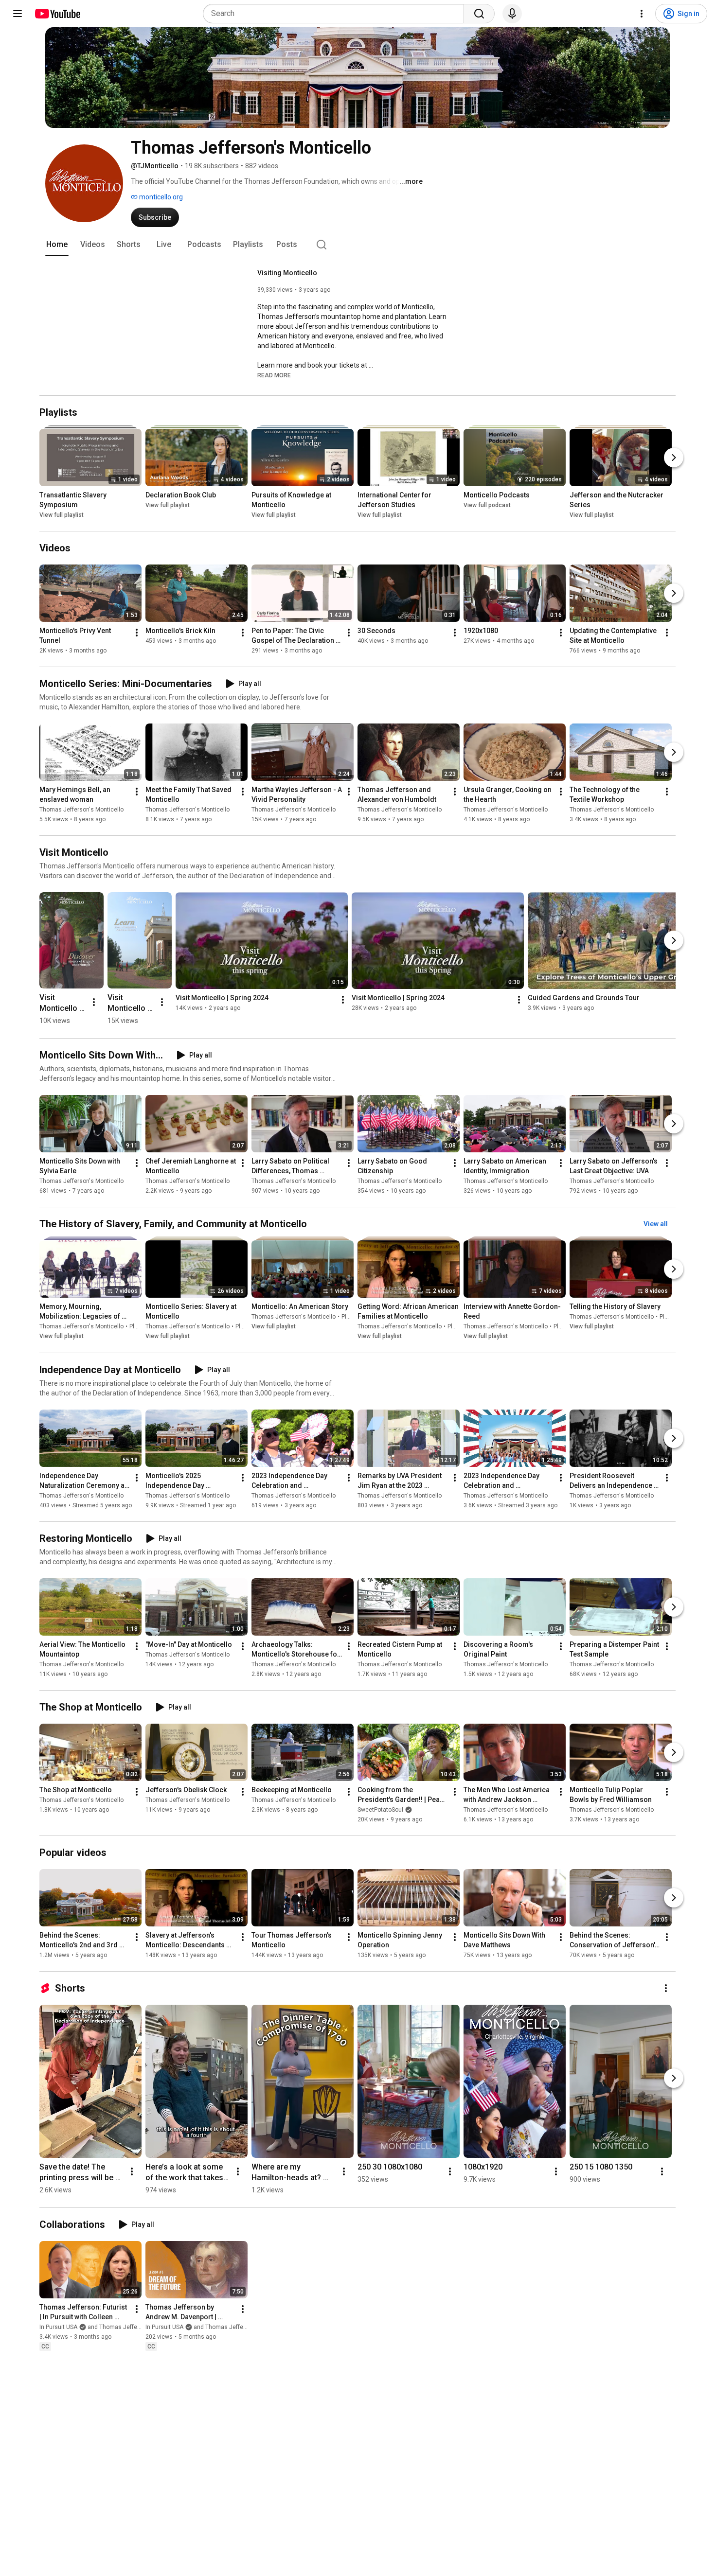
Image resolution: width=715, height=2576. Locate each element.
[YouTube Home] (57, 14)
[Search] (479, 14)
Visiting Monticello (287, 273)
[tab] (57, 245)
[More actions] (137, 633)
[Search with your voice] (512, 14)
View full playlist (62, 515)
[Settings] (642, 14)
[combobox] (336, 14)
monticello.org (160, 197)
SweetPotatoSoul (380, 1810)
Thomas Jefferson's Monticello (81, 810)
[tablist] (357, 245)
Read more (274, 375)
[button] (274, 375)
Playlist (139, 1327)
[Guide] (18, 14)
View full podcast (487, 505)
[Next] (674, 458)
